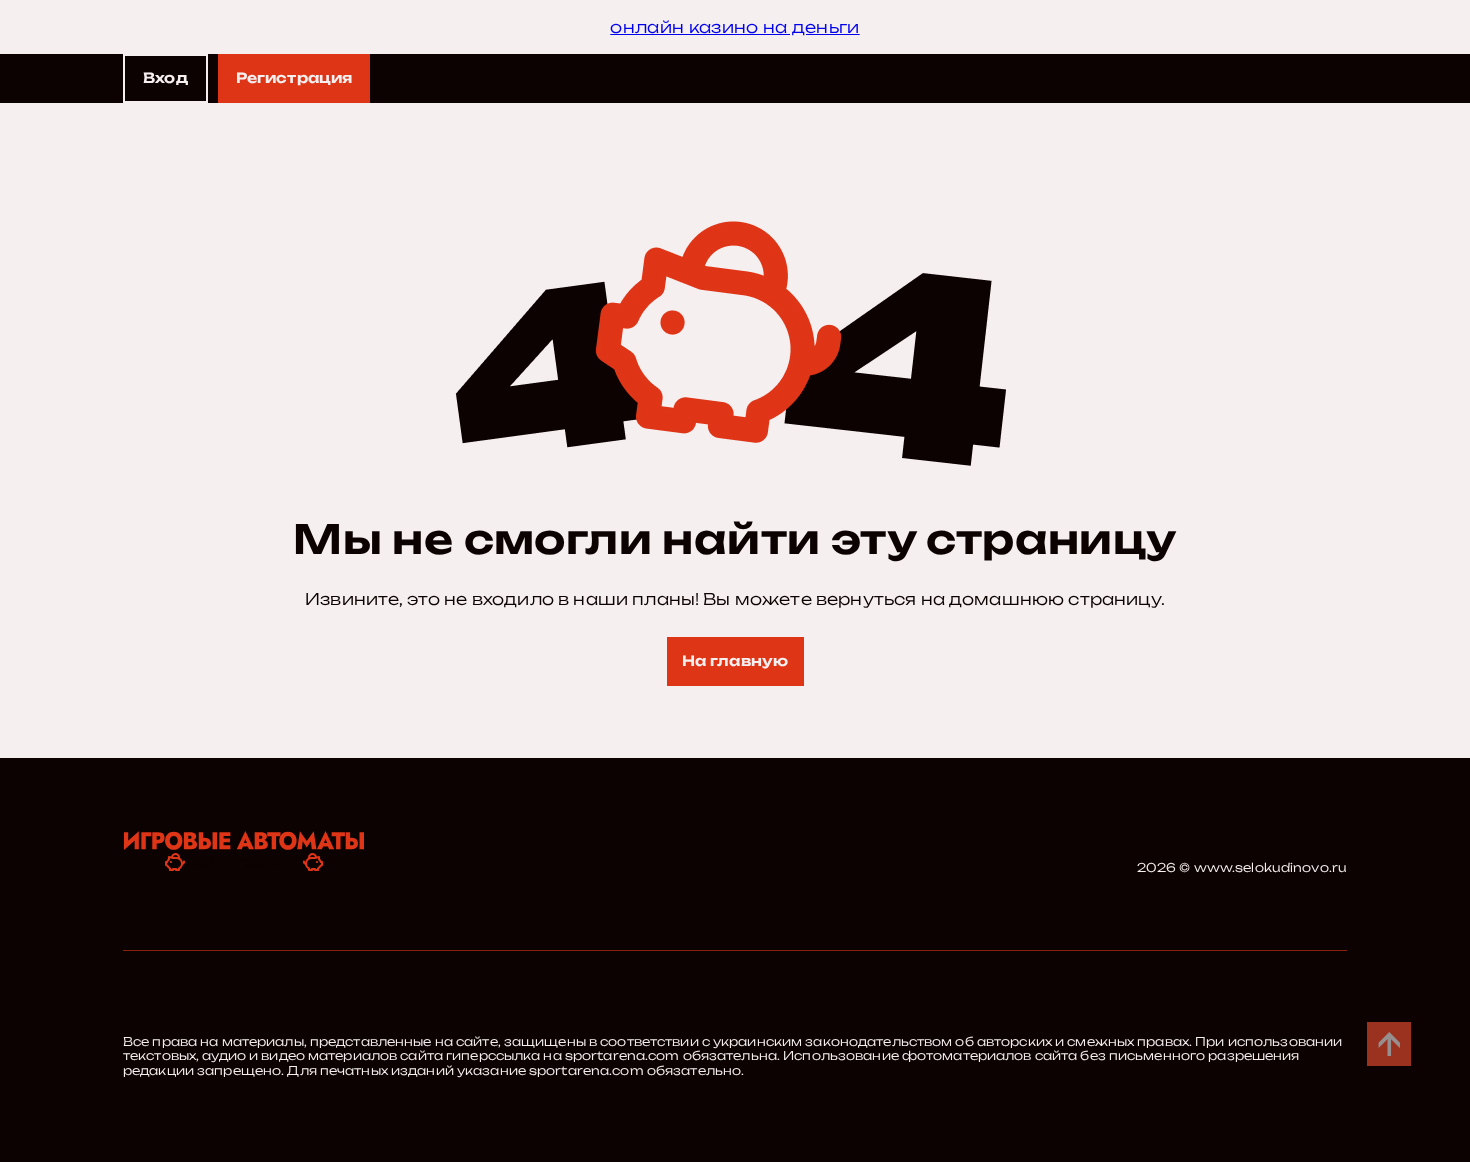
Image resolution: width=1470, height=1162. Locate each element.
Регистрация (294, 77)
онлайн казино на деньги (734, 27)
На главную (735, 660)
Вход (165, 77)
